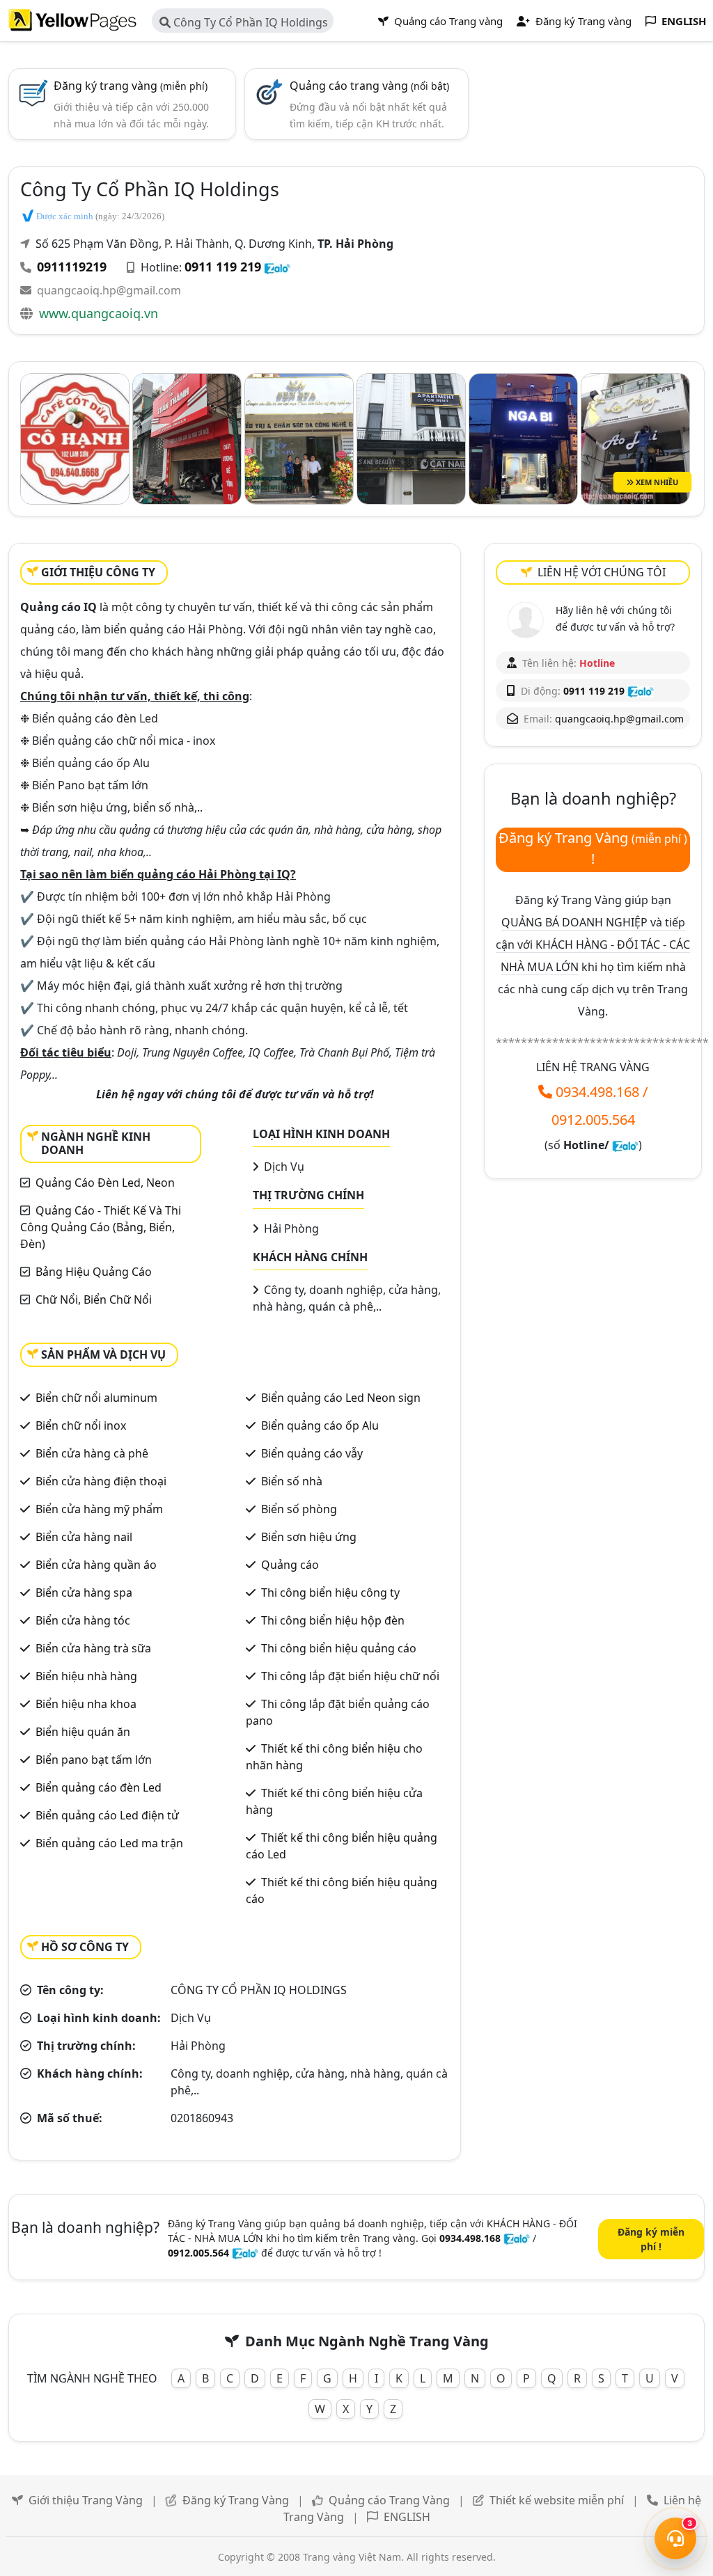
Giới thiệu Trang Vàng (86, 2500)
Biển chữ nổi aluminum (96, 1398)
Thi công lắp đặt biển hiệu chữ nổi (350, 1676)
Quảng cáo (290, 1565)
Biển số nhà (292, 1481)
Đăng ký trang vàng (131, 86)
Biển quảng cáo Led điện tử (107, 1815)
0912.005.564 (593, 1120)
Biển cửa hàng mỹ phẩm (99, 1509)
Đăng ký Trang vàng (582, 21)
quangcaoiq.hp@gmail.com (109, 290)
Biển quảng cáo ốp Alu (320, 1425)
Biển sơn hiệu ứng (309, 1537)
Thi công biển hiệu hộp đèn (333, 1620)
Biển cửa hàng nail (84, 1537)
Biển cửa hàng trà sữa (93, 1648)
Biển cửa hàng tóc (83, 1620)
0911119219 (72, 267)
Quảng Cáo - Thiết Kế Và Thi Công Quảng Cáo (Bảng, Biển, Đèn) (101, 1227)
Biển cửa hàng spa (84, 1593)
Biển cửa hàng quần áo (96, 1565)
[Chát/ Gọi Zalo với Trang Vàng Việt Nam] (625, 1145)
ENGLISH (407, 2517)
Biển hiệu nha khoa (86, 1704)
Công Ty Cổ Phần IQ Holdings (249, 22)
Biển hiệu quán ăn (83, 1732)
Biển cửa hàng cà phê (92, 1453)
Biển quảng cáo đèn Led (99, 1787)
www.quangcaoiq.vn (99, 313)
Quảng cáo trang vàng (369, 86)
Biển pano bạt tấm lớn (94, 1760)
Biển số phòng (299, 1509)
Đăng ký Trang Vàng (236, 2500)
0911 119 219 (223, 267)
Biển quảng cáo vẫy (312, 1453)
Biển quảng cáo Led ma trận (109, 1843)
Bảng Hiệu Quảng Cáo (94, 1272)
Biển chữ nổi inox (81, 1425)
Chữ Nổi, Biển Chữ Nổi (94, 1299)
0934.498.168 (597, 1092)
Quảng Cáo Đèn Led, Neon (105, 1183)
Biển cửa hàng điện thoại (101, 1481)
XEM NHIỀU (656, 482)
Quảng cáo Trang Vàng (389, 2500)
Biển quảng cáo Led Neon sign (341, 1398)
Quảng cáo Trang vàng (447, 21)
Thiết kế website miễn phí (557, 2500)
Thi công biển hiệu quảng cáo (339, 1648)
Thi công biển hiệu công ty (330, 1593)
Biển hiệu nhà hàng (86, 1676)
